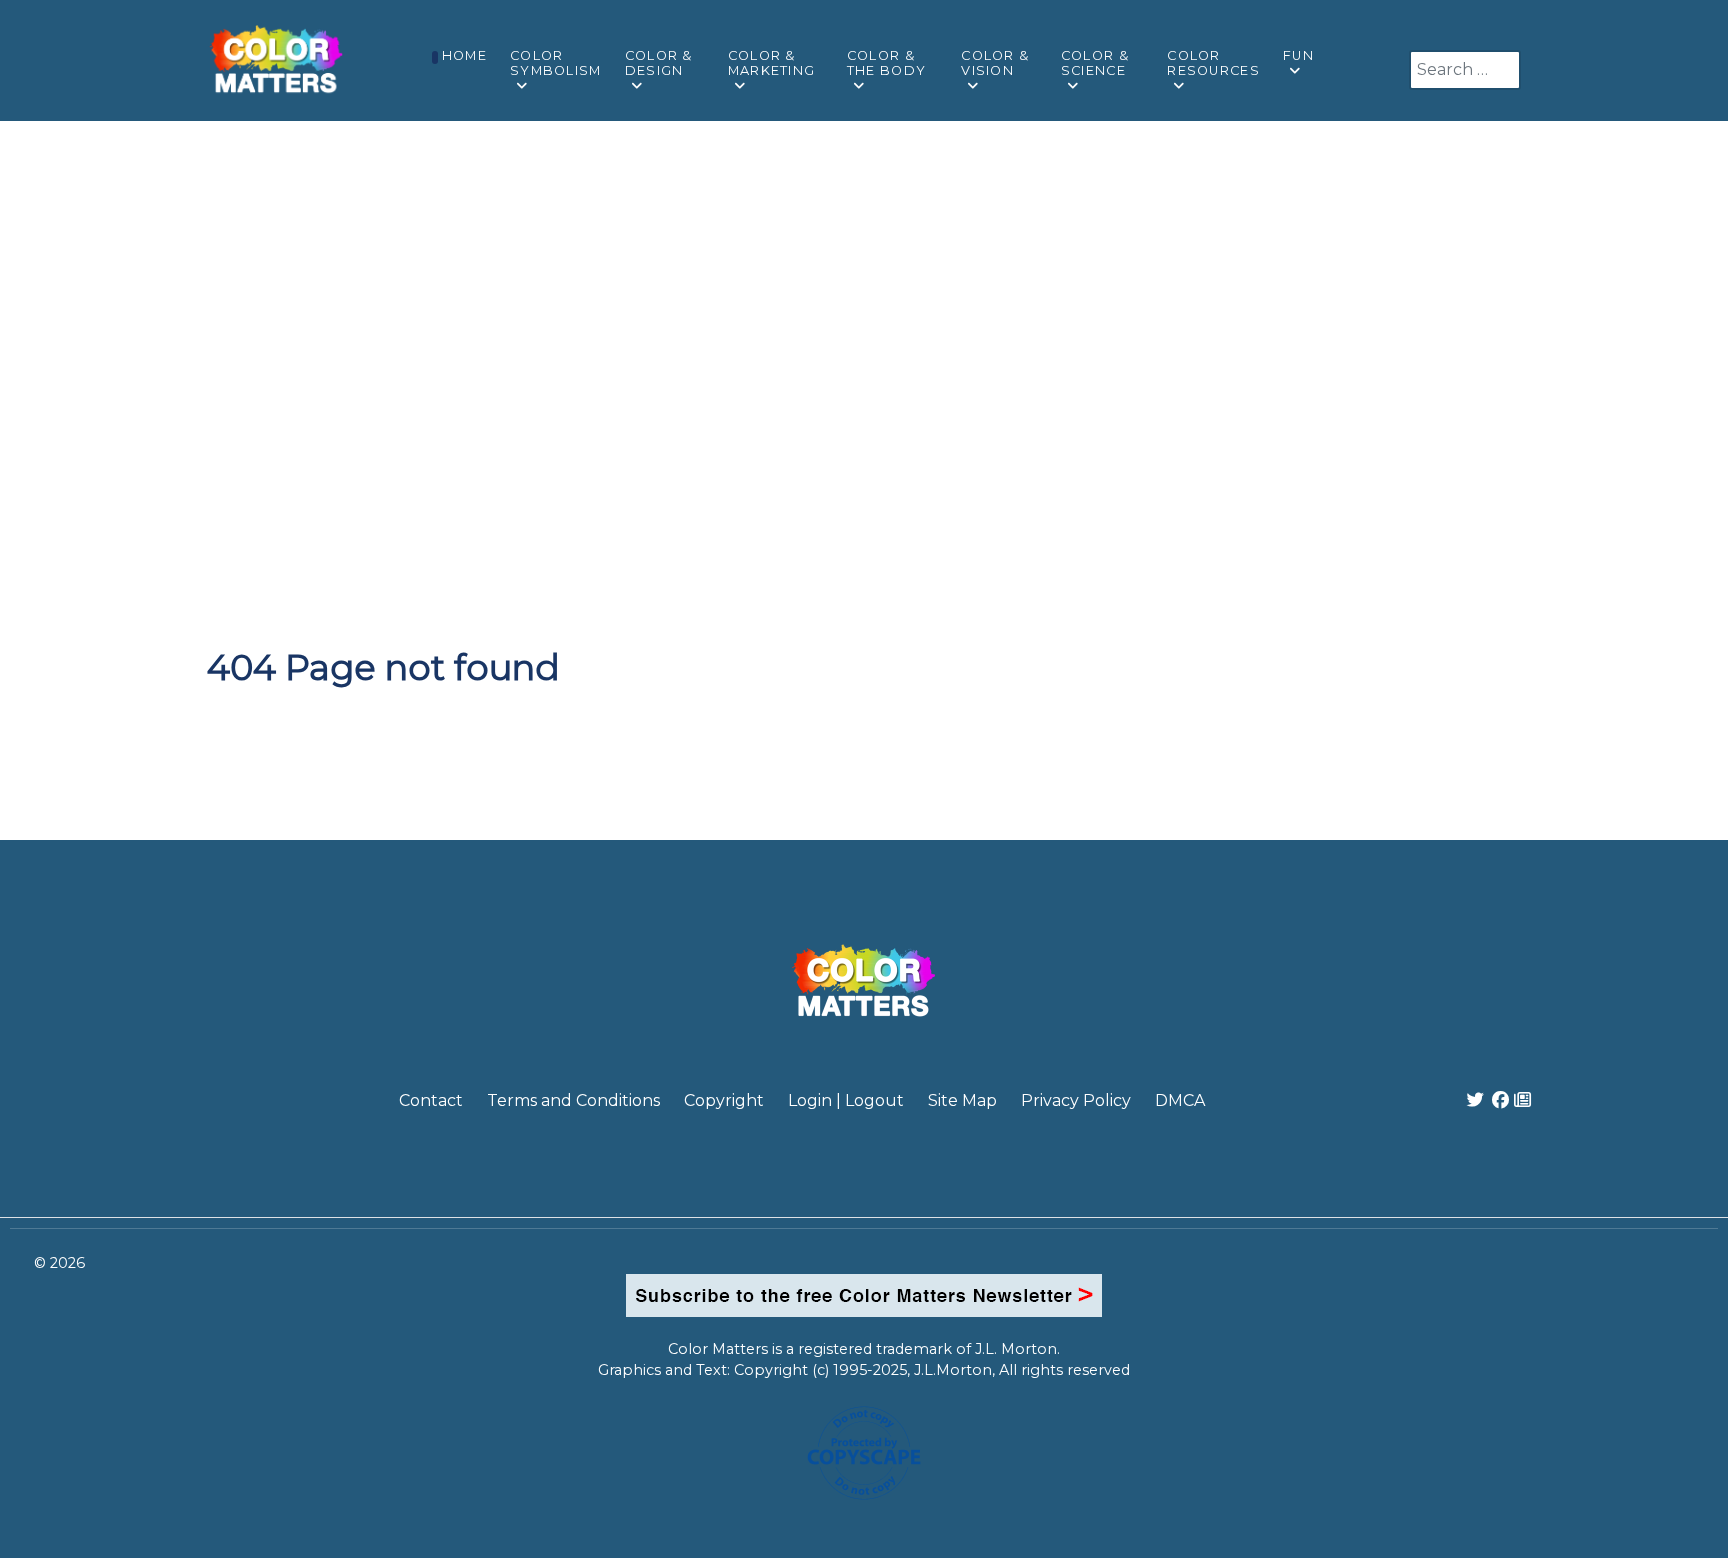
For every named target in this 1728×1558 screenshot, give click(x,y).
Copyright (724, 1100)
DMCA (1180, 1100)
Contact (431, 1100)
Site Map (962, 1100)
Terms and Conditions (573, 1100)
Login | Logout (846, 1100)
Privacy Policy (1076, 1100)
